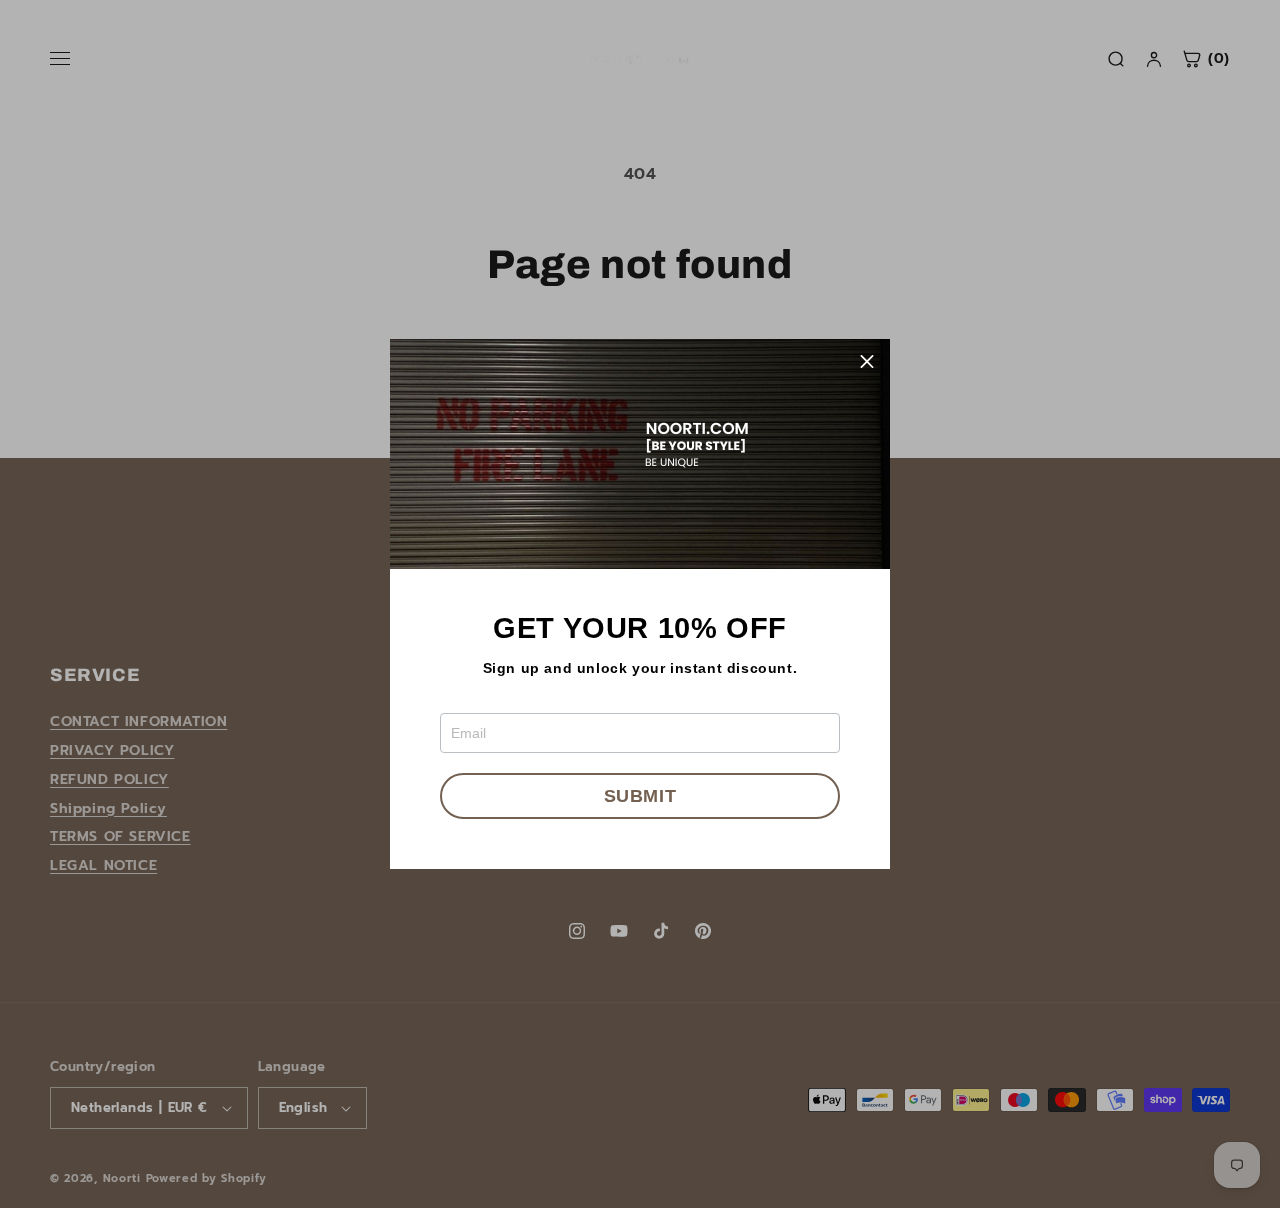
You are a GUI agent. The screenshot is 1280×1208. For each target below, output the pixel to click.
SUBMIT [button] (640, 796)
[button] (867, 362)
